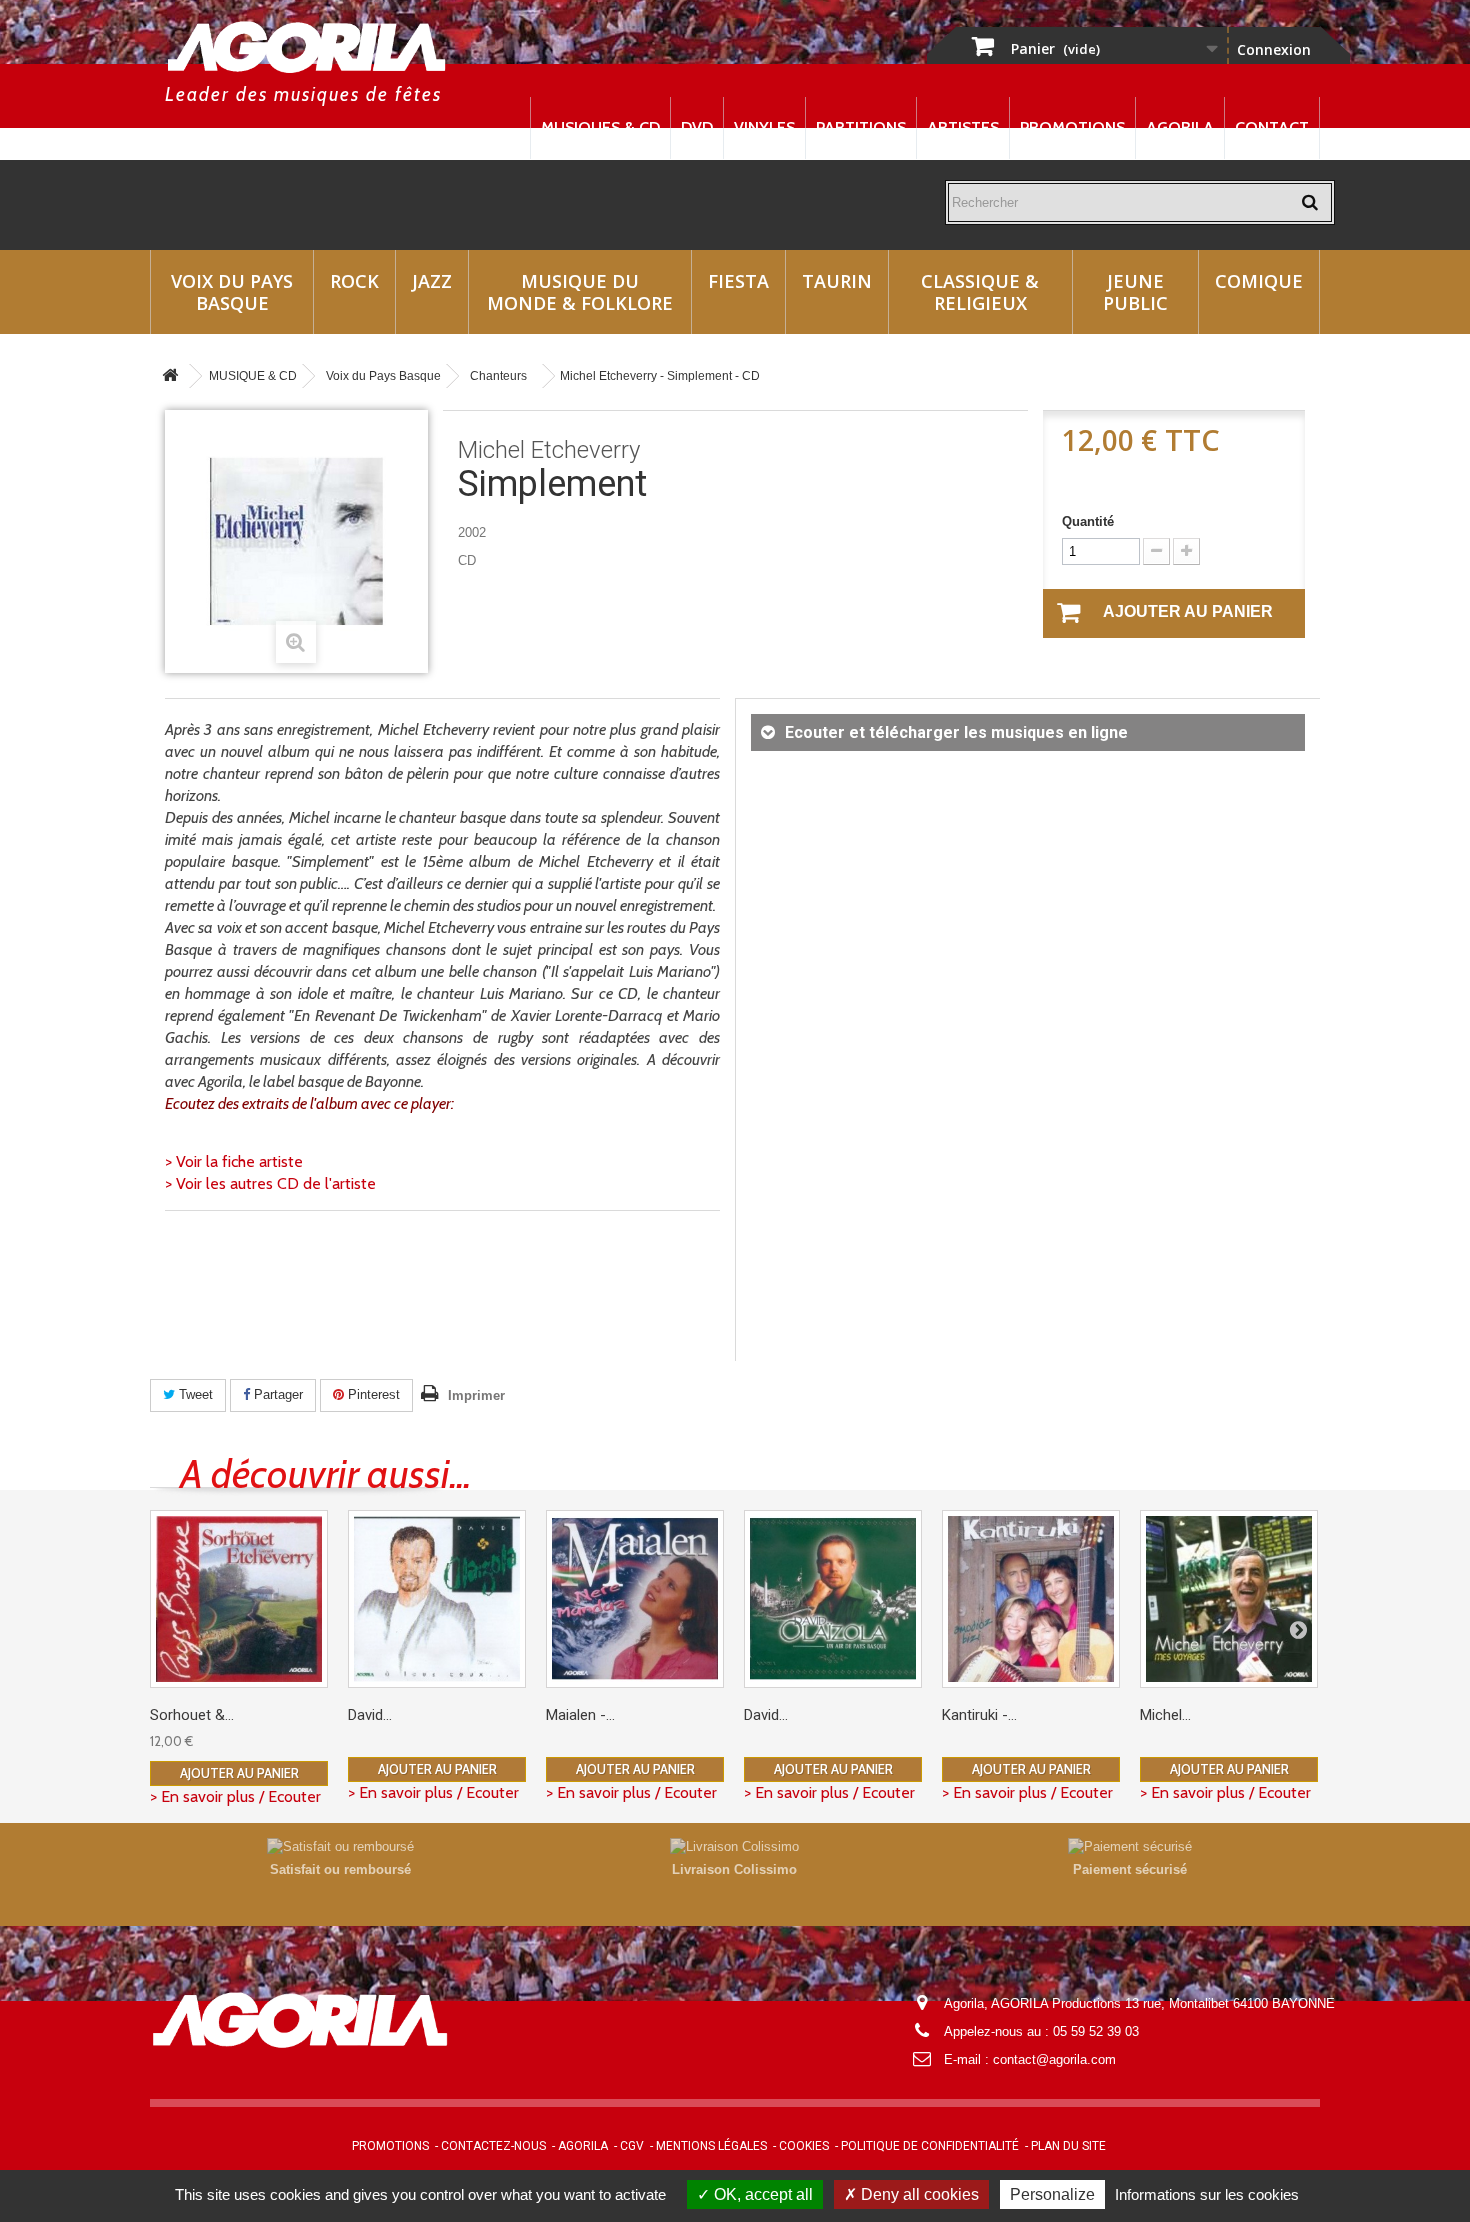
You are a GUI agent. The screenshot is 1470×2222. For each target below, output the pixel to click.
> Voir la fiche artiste (234, 1161)
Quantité (1088, 521)
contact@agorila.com (1054, 2059)
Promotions (1072, 127)
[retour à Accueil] (170, 376)
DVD (697, 127)
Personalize (1052, 2194)
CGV (632, 2146)
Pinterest (372, 1394)
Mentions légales (711, 2146)
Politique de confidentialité (930, 2146)
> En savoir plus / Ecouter (235, 1796)
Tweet (194, 1394)
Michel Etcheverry (549, 450)
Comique (1259, 281)
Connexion (1274, 49)
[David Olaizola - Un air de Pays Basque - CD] (833, 1599)
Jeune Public (1135, 292)
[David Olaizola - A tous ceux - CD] (437, 1599)
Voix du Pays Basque (232, 292)
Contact (1272, 127)
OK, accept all (761, 2194)
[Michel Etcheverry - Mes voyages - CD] (1229, 1599)
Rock (354, 281)
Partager (276, 1394)
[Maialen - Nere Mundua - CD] (635, 1599)
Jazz (432, 281)
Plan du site (1068, 2146)
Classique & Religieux (980, 292)
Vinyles (764, 127)
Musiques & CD (600, 127)
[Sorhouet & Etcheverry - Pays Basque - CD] (239, 1599)
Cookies (804, 2146)
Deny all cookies (918, 2194)
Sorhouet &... (192, 1715)
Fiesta (738, 281)
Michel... (1165, 1715)
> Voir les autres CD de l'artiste (270, 1183)
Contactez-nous (493, 2146)
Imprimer (476, 1395)
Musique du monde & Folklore (580, 292)
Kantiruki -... (979, 1715)
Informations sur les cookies (1207, 2194)
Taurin (837, 281)
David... (370, 1715)
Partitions (861, 127)
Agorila (1180, 127)
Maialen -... (580, 1715)
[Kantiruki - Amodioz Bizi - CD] (1031, 1599)
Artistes (963, 127)
